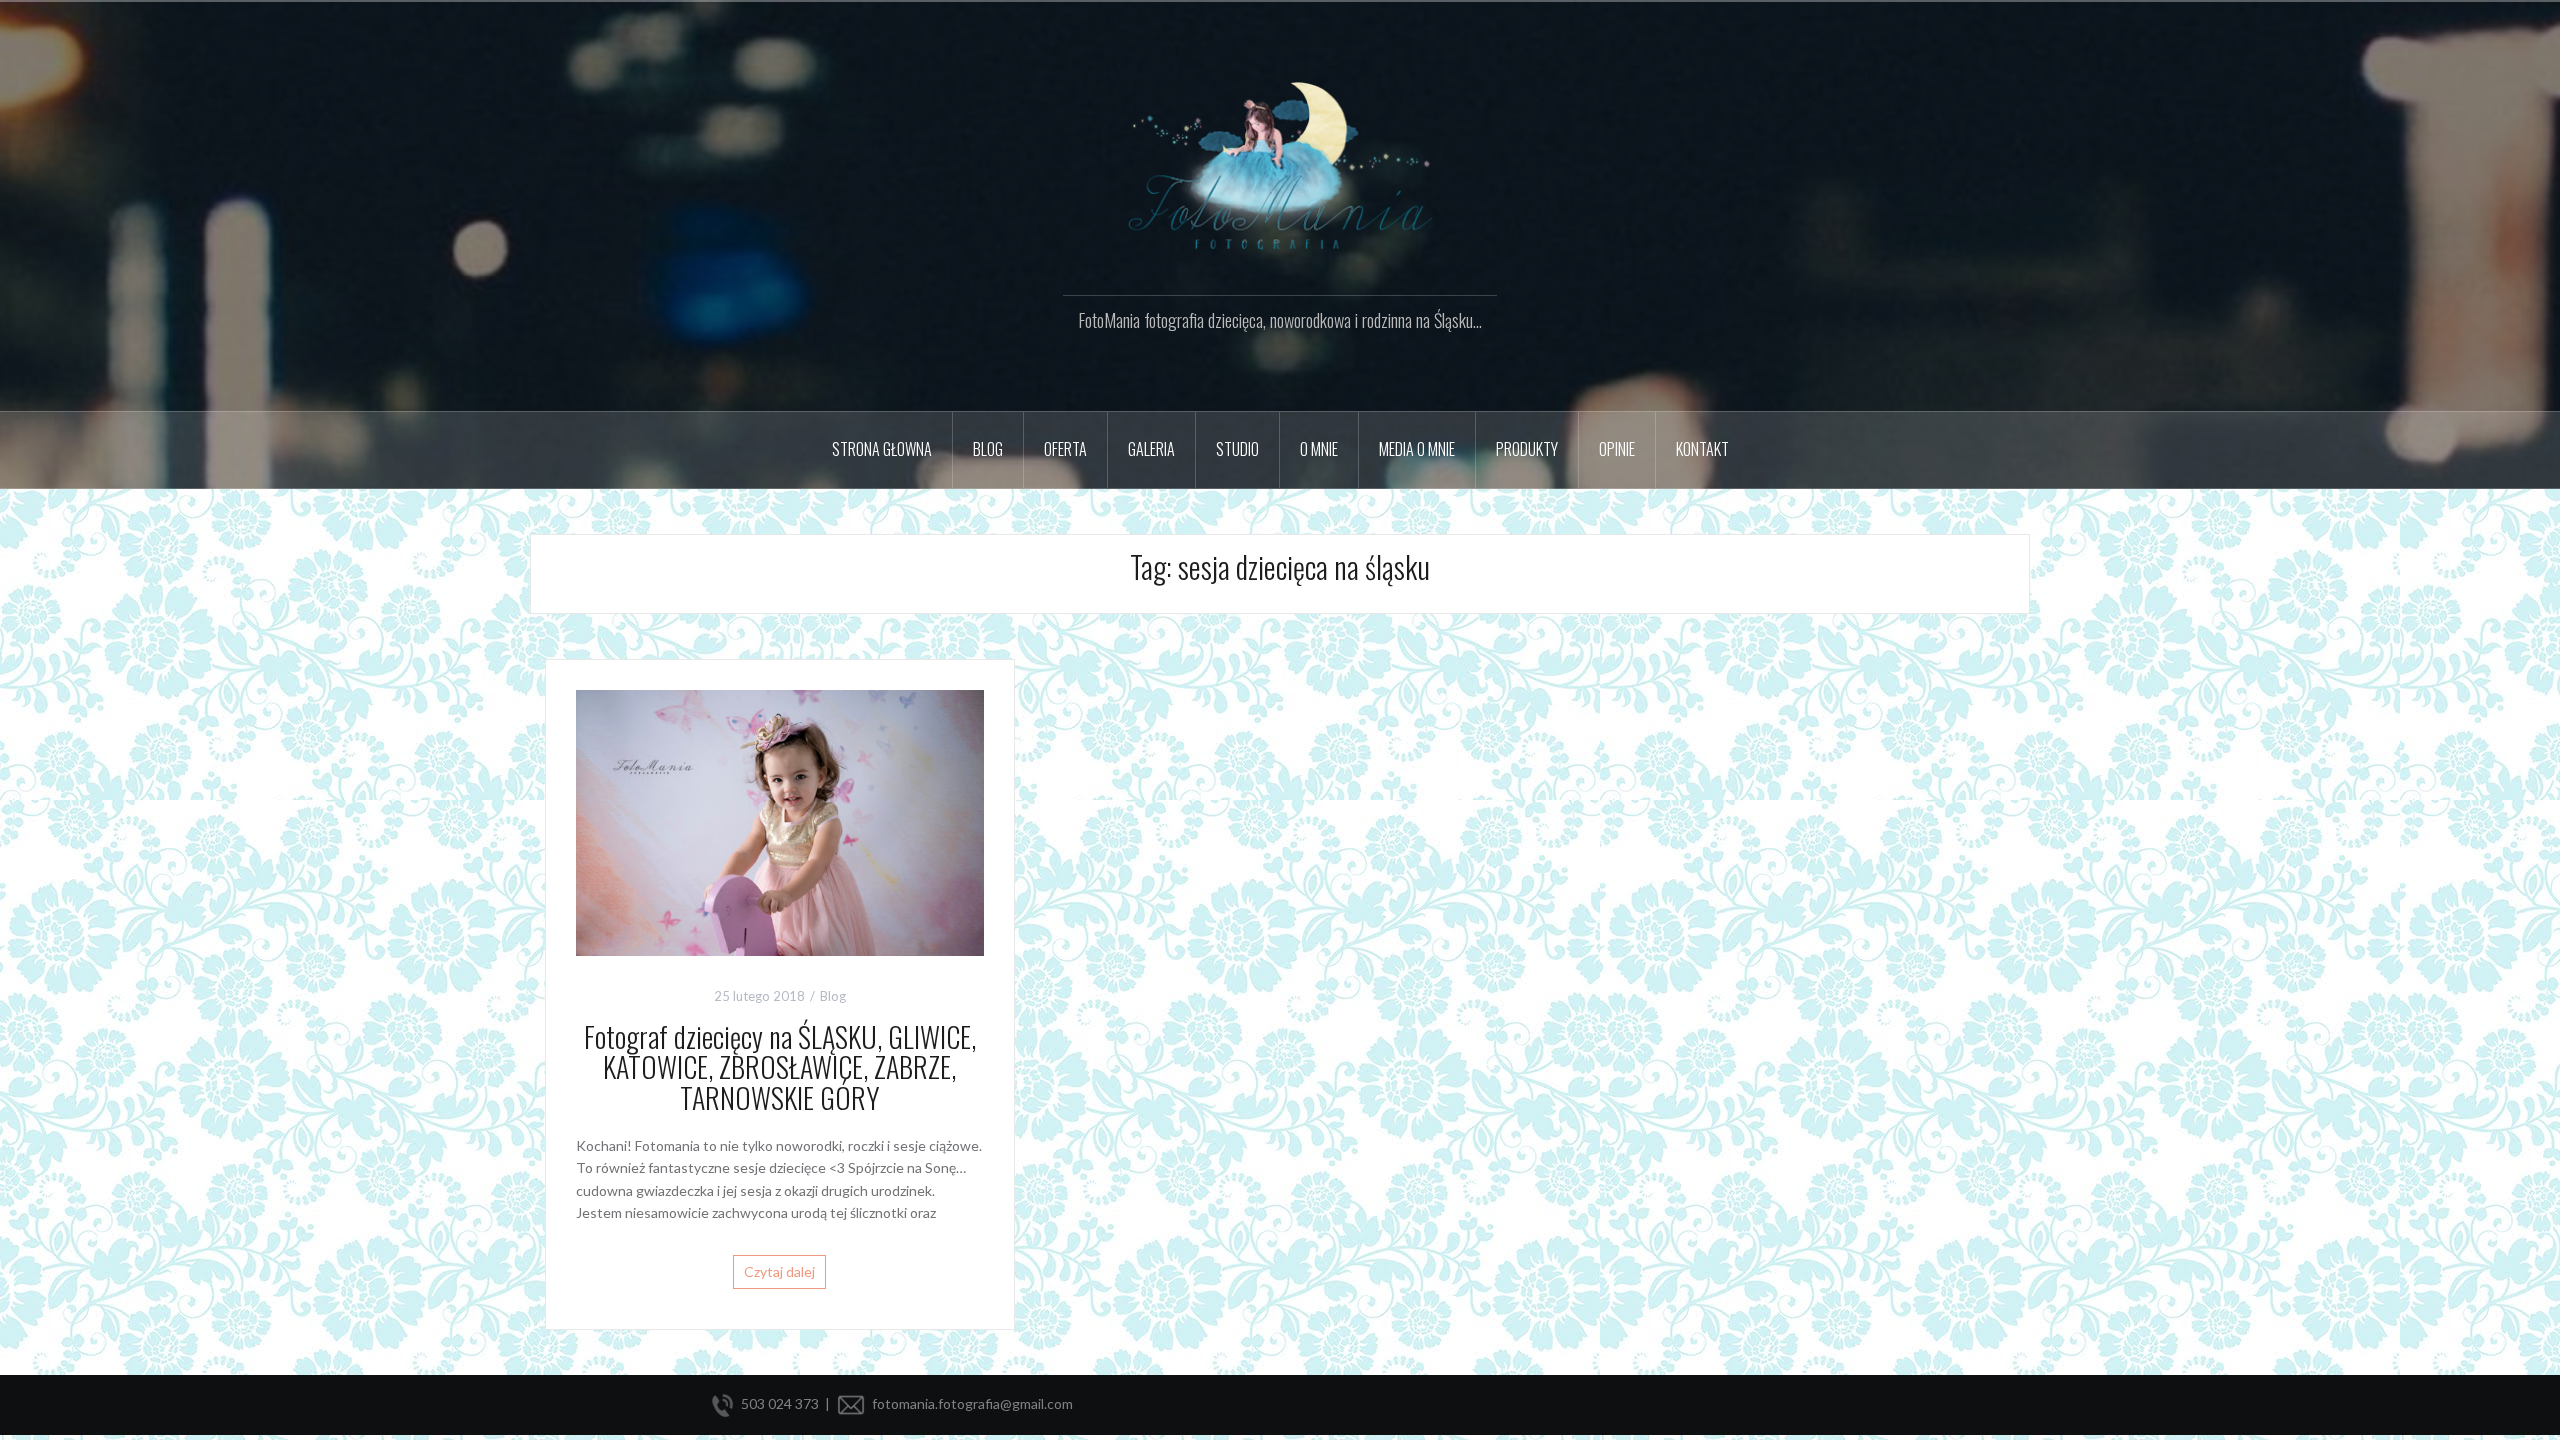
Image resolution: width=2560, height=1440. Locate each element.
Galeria (1151, 449)
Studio (1237, 449)
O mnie (1319, 449)
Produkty (1527, 449)
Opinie (1617, 449)
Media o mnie (1417, 449)
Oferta (1065, 449)
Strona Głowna (882, 449)
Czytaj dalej (779, 1271)
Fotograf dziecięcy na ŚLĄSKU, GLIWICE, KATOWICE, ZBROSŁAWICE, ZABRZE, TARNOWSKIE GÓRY (780, 1067)
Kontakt (1702, 449)
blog (988, 449)
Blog (833, 996)
